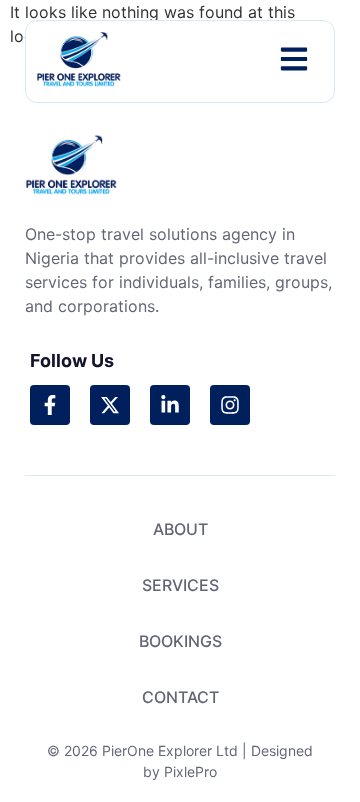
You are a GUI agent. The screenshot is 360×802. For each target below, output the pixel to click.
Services (180, 585)
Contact (180, 697)
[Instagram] (230, 405)
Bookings (180, 641)
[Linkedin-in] (170, 405)
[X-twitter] (110, 405)
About (180, 529)
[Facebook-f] (50, 405)
